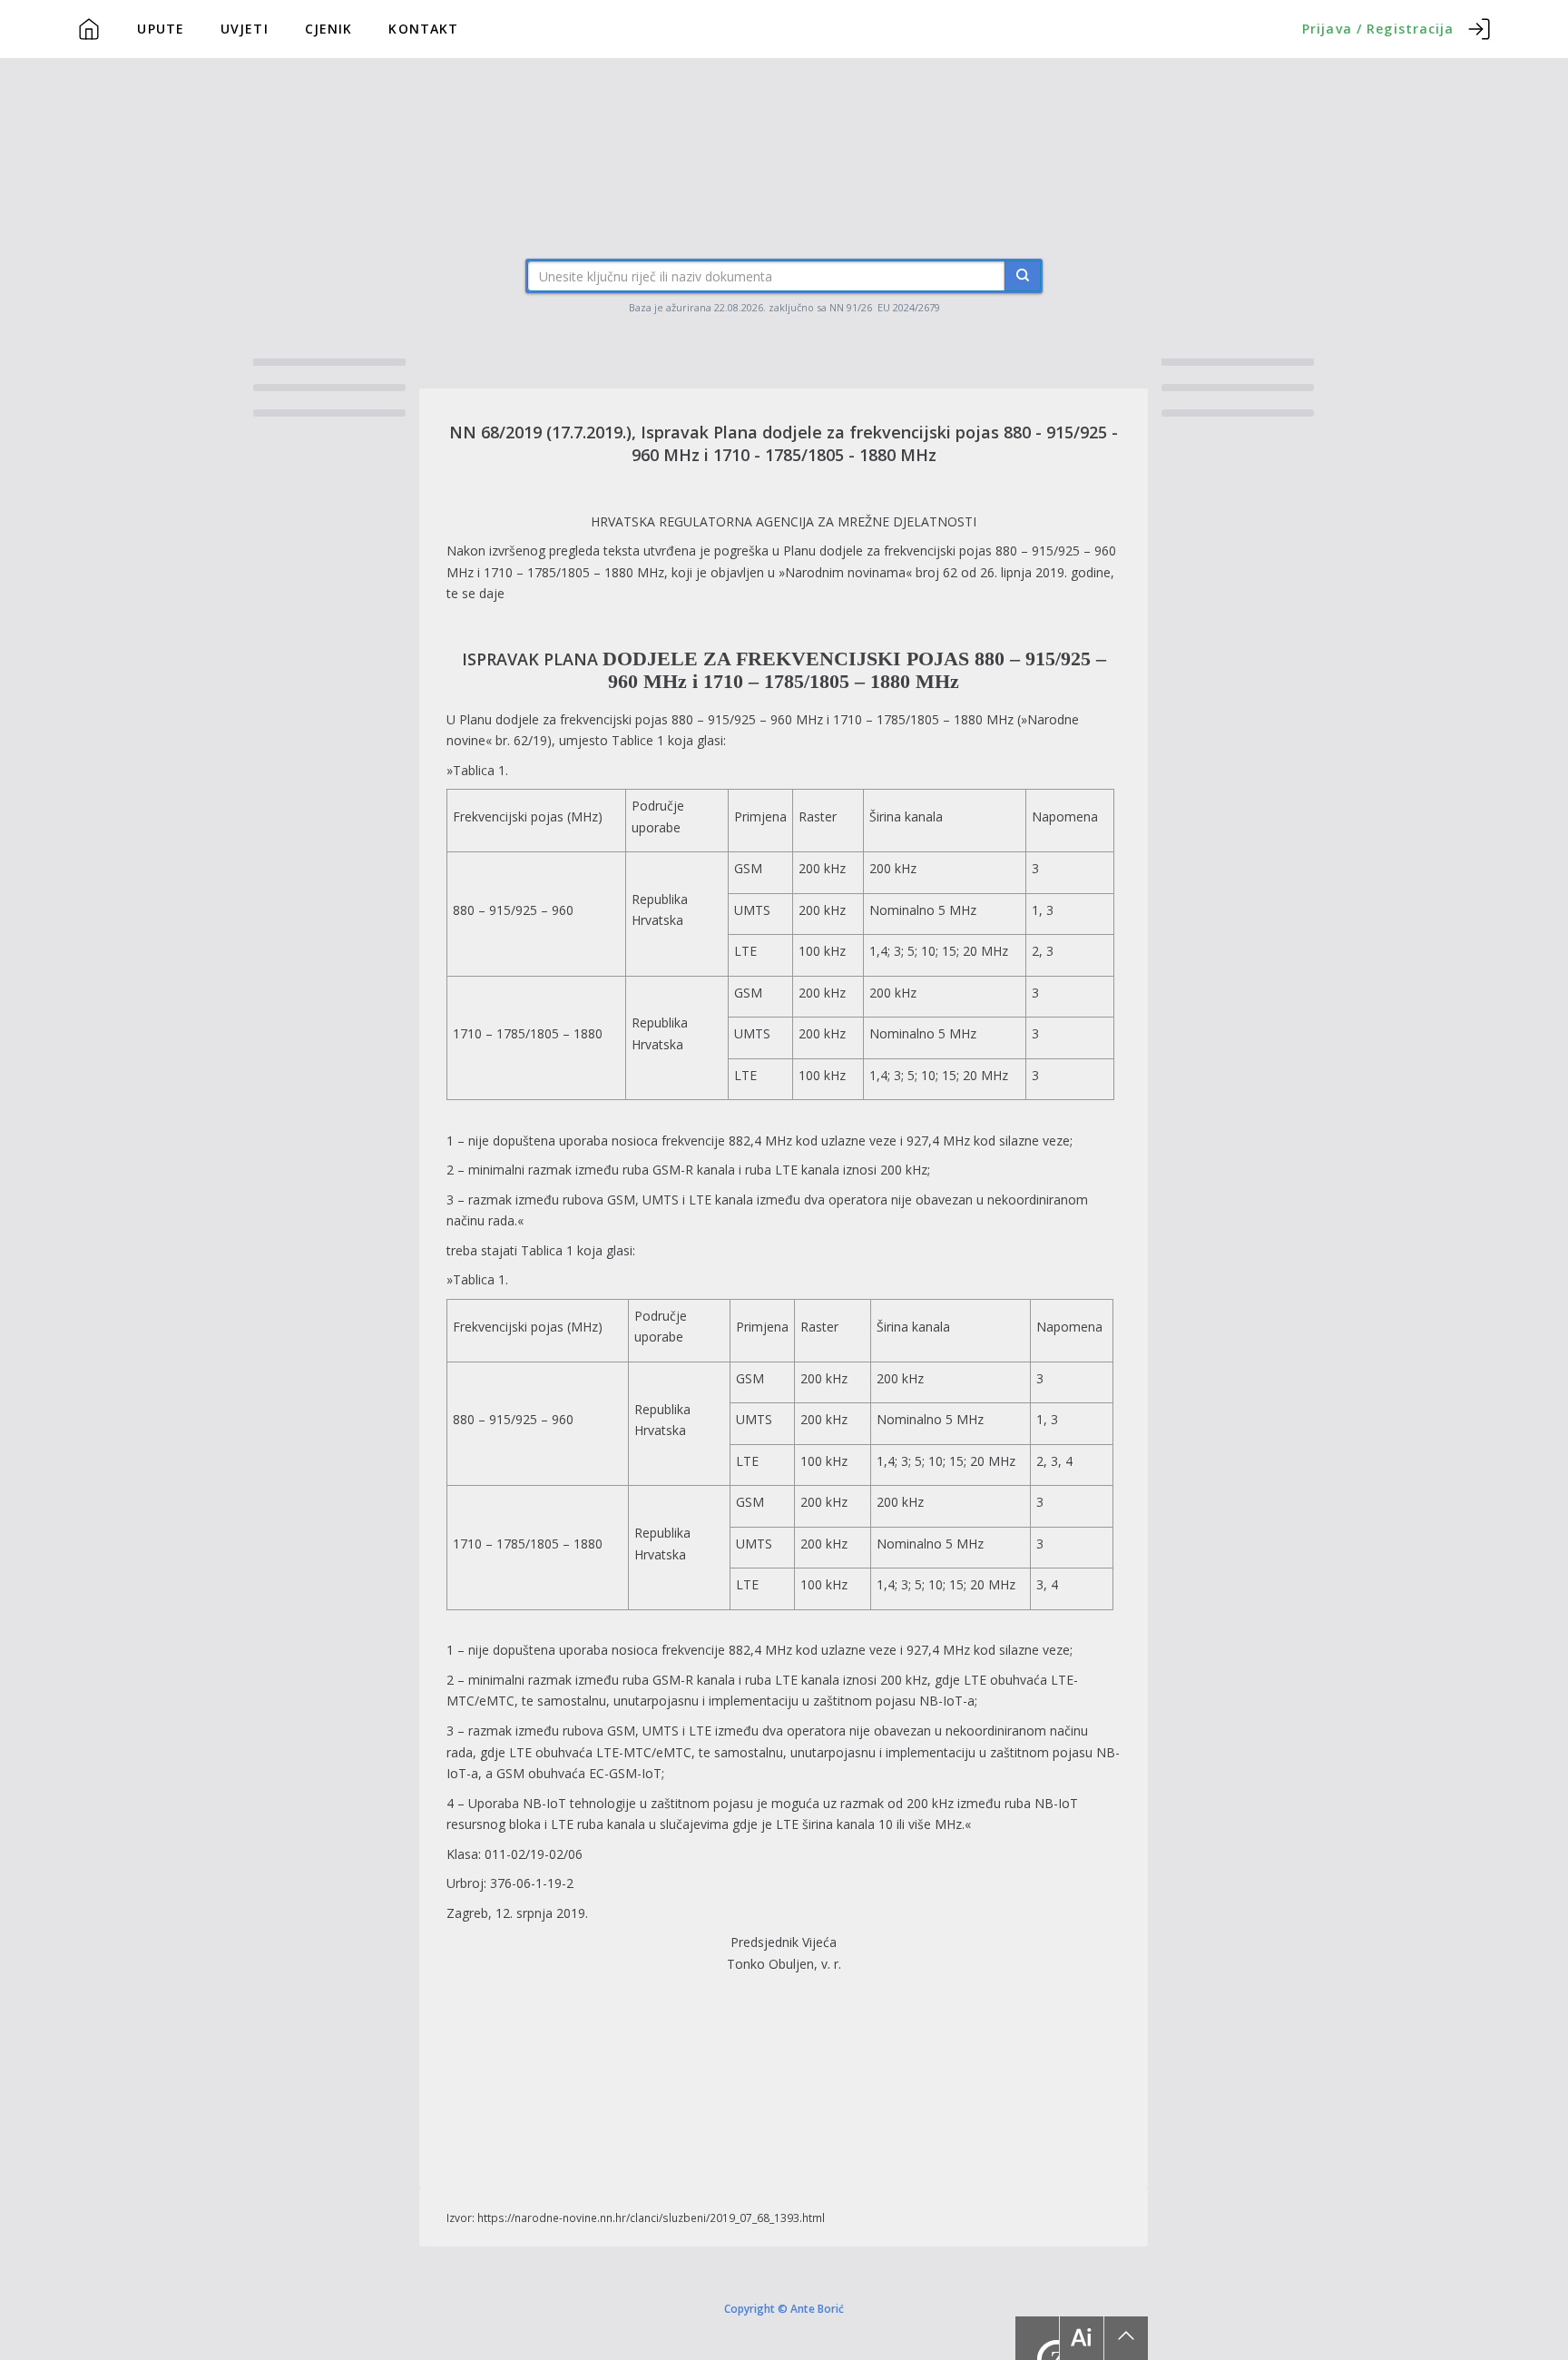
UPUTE (161, 29)
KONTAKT (423, 29)
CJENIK (329, 29)
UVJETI (245, 29)
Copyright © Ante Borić (784, 2307)
